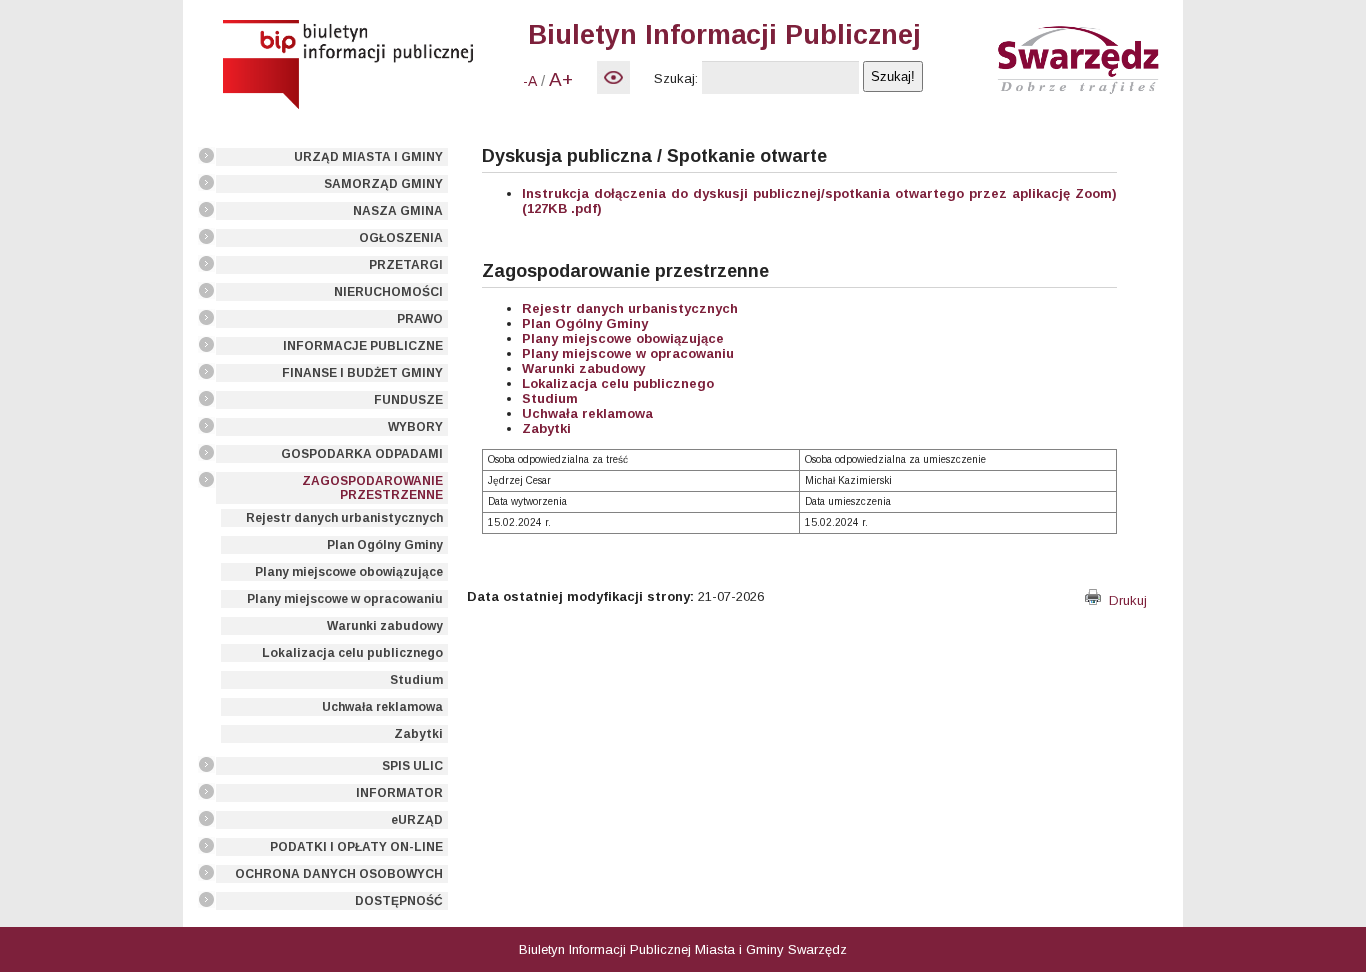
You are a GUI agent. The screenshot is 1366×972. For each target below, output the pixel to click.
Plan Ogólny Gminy (385, 545)
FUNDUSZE (408, 400)
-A (530, 81)
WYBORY (415, 427)
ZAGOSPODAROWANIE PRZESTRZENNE (372, 488)
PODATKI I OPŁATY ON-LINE (356, 847)
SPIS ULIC (412, 766)
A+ (561, 79)
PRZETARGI (406, 265)
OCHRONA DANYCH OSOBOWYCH (339, 874)
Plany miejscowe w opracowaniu (345, 599)
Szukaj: (676, 78)
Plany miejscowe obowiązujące (349, 572)
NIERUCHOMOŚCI (388, 292)
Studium (416, 680)
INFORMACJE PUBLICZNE (363, 346)
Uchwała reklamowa (382, 707)
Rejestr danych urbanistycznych (344, 518)
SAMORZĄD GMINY (383, 184)
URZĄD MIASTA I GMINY (368, 157)
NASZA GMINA (398, 211)
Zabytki (418, 734)
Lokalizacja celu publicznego (352, 653)
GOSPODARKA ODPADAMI (362, 454)
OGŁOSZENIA (401, 238)
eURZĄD (417, 820)
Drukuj (1124, 600)
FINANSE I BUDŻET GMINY (362, 373)
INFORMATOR (399, 793)
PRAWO (420, 319)
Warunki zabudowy (385, 626)
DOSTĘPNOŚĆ (399, 901)
